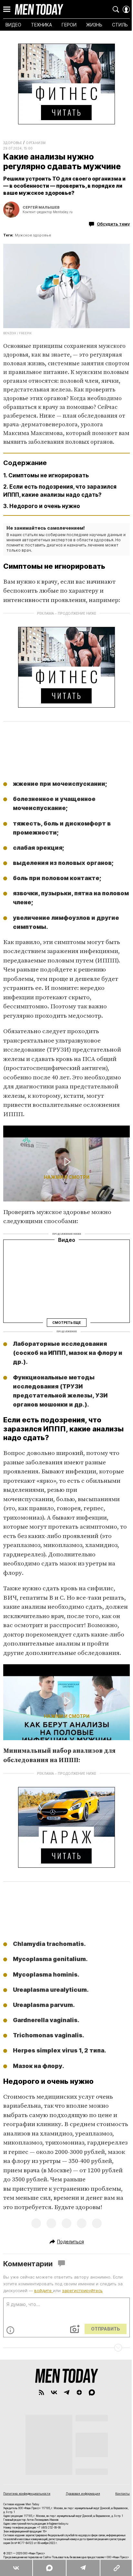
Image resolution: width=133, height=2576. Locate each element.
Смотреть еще (66, 1322)
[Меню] (7, 9)
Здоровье (13, 143)
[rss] (41, 2392)
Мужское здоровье (33, 235)
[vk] (54, 2392)
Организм (36, 143)
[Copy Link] (116, 2568)
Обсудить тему (113, 224)
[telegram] (67, 2392)
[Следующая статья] (66, 2348)
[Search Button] (116, 9)
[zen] (79, 2392)
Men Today (39, 9)
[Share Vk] (16, 2568)
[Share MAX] (49, 2568)
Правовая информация (83, 2493)
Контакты (123, 2493)
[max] (92, 2392)
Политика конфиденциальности (27, 2493)
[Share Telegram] (83, 2568)
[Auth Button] (126, 9)
